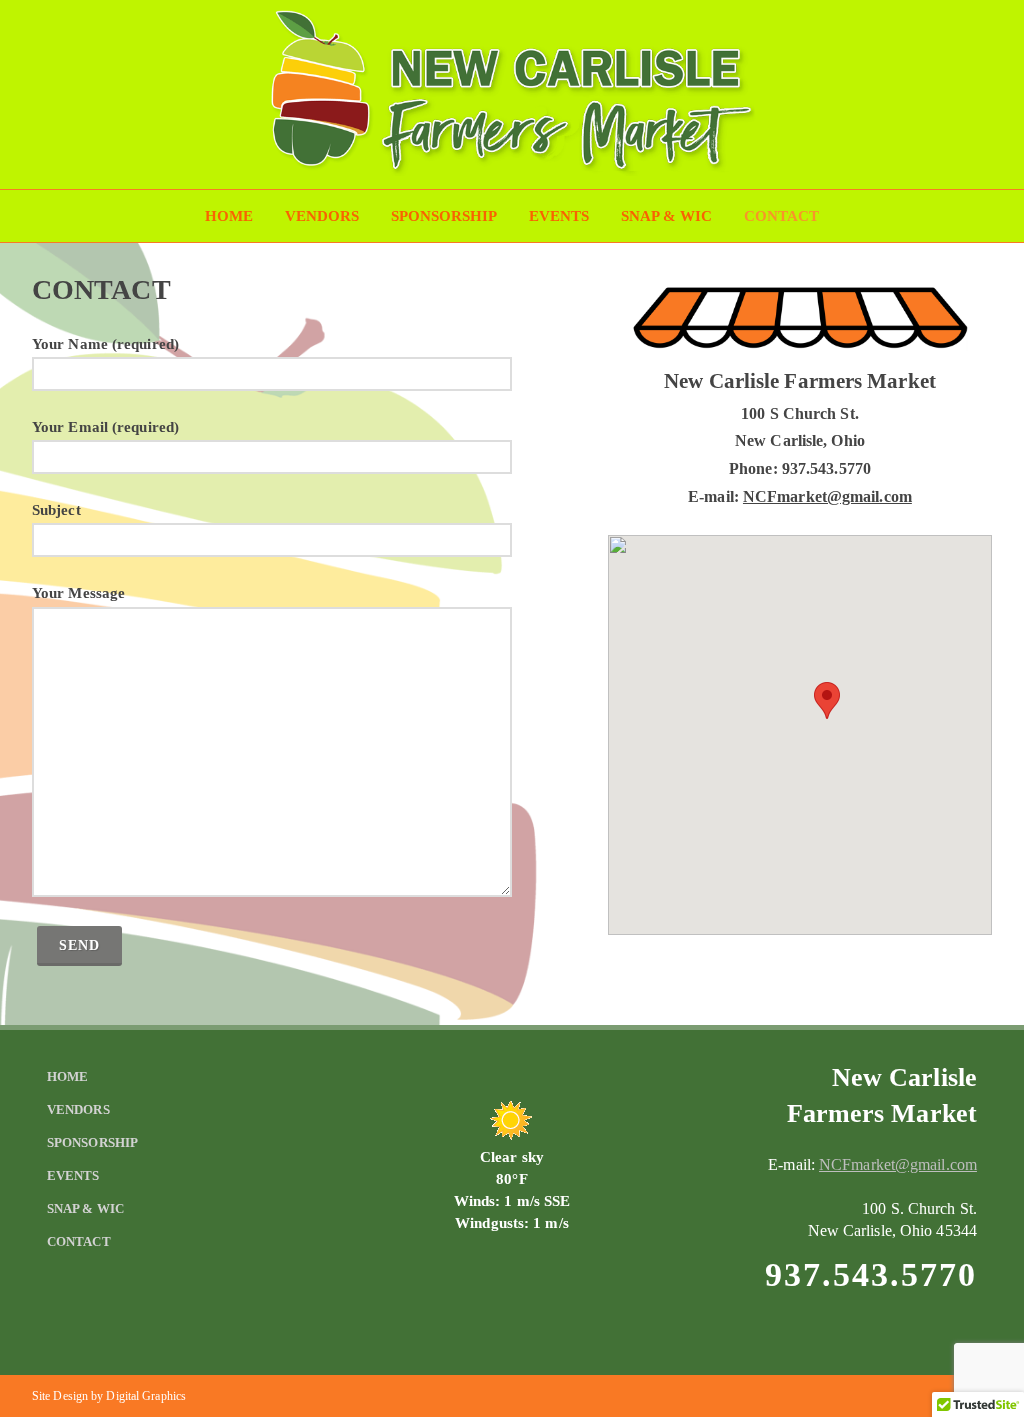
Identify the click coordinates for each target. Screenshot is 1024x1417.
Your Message (78, 593)
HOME (229, 216)
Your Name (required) (105, 344)
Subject (56, 510)
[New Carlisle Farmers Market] (512, 171)
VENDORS (322, 216)
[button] (827, 700)
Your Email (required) (105, 427)
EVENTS (559, 216)
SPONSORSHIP (444, 216)
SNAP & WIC (666, 216)
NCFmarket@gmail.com (827, 496)
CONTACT (781, 216)
